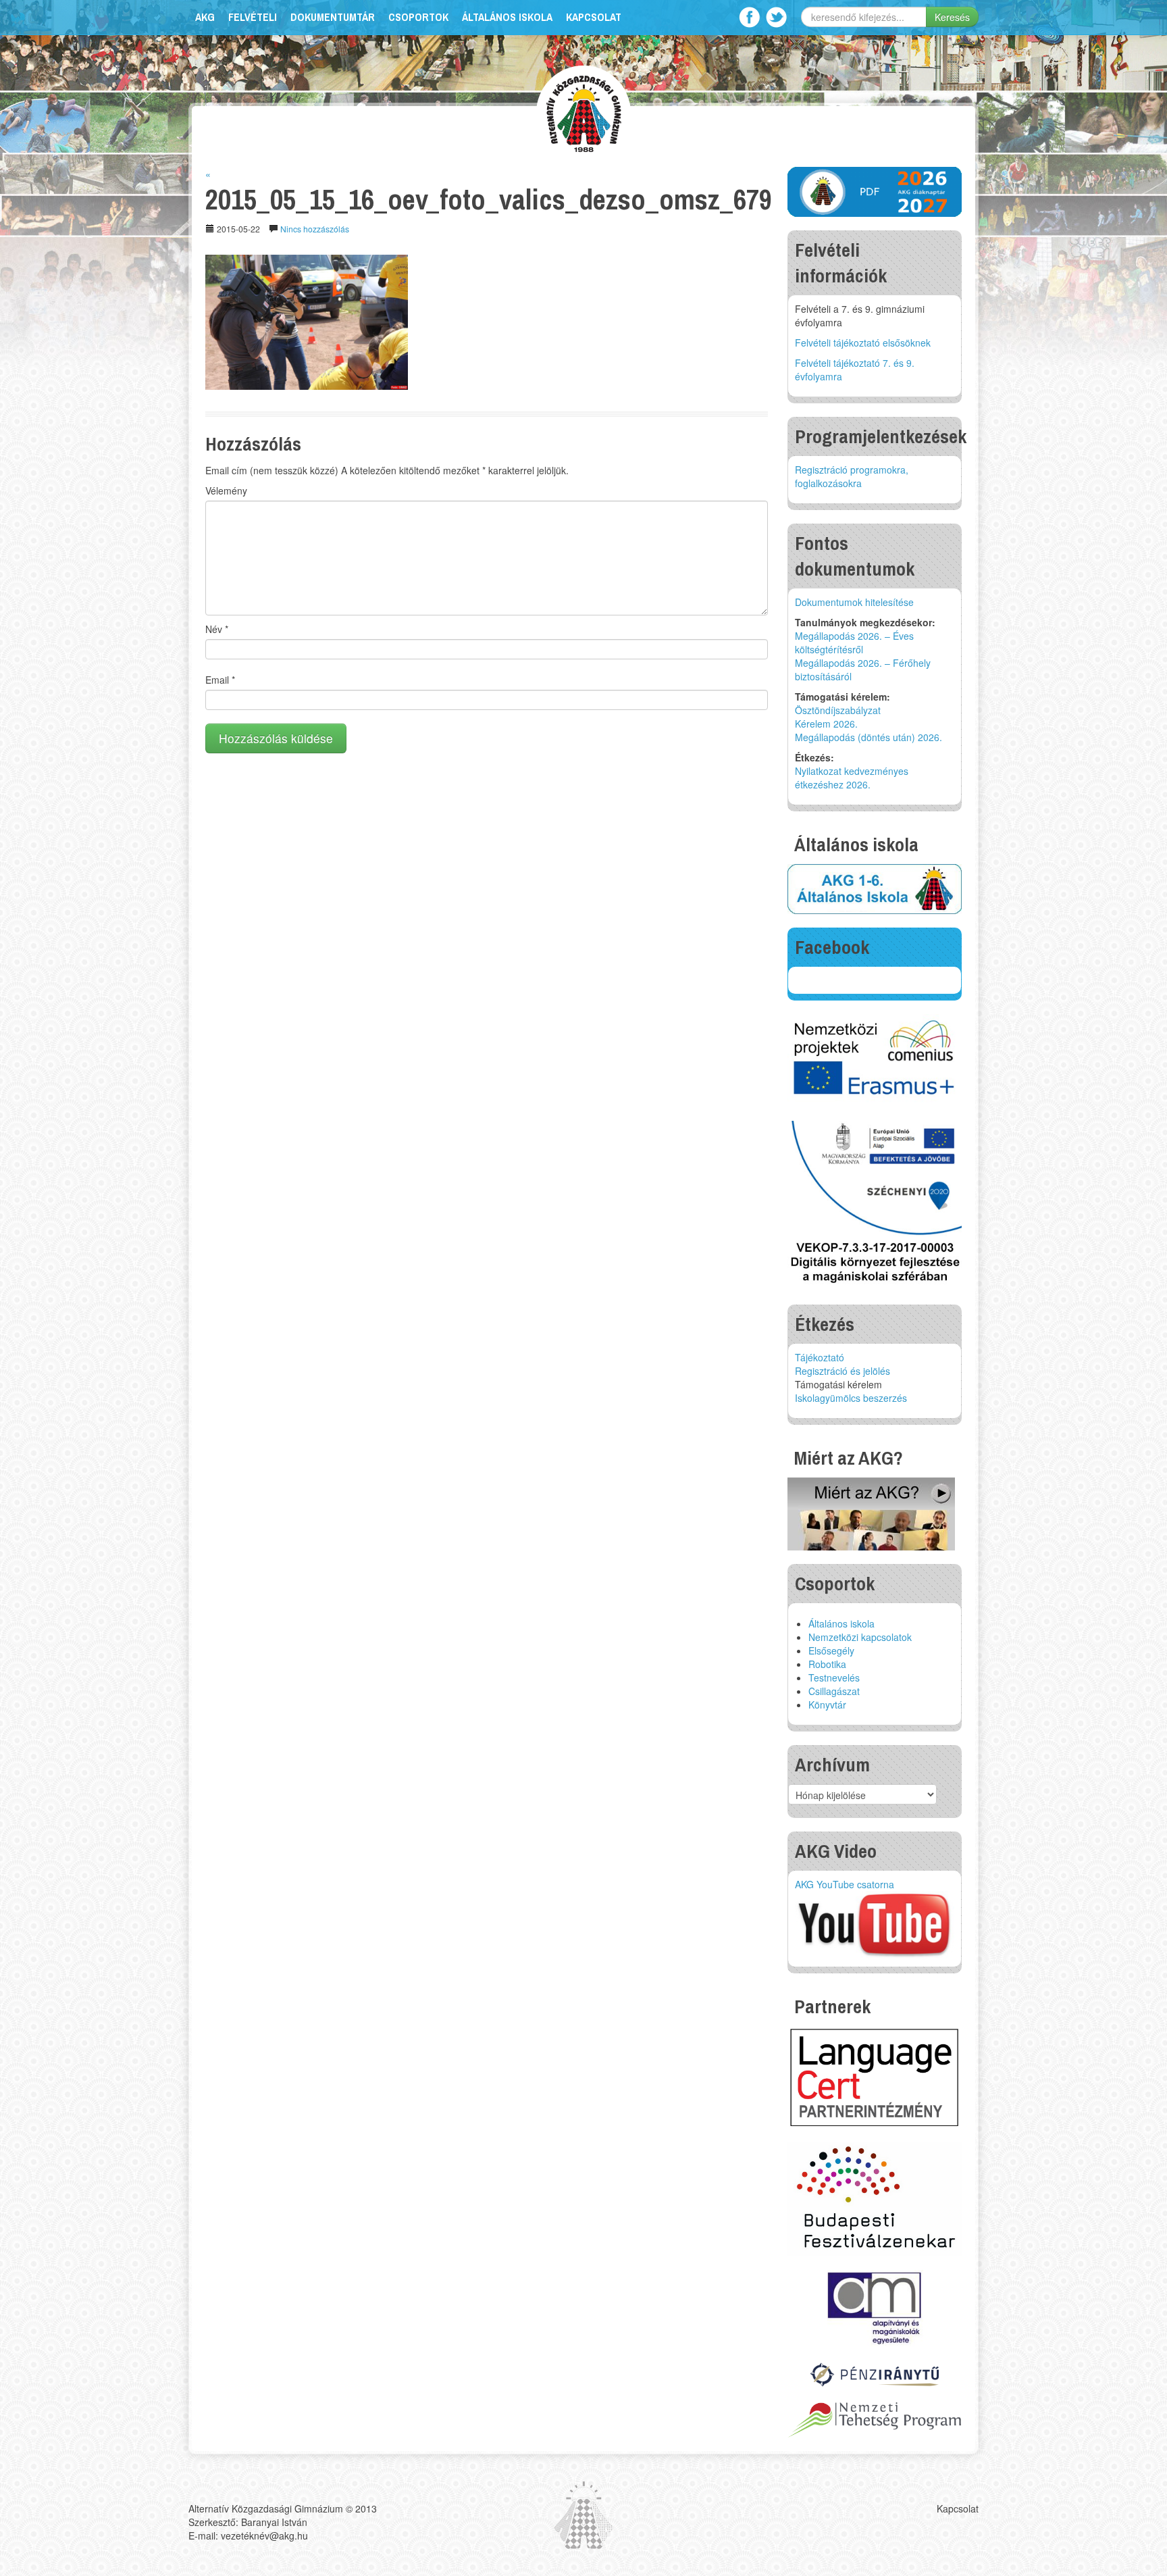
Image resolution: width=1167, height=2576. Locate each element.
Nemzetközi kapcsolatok (860, 1637)
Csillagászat (834, 1691)
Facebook (749, 17)
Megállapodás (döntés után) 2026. (868, 737)
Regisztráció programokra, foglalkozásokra (852, 476)
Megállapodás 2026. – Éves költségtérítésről (854, 642)
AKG (205, 17)
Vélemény (226, 490)
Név (217, 629)
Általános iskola (507, 17)
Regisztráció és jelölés (842, 1371)
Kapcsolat (594, 17)
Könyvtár (827, 1704)
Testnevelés (834, 1677)
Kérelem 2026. (826, 724)
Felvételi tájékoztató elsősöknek (863, 343)
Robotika (827, 1664)
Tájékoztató (820, 1357)
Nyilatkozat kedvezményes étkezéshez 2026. (852, 778)
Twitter (776, 17)
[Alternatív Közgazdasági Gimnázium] (584, 112)
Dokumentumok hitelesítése (854, 602)
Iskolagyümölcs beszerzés (851, 1398)
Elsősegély (831, 1650)
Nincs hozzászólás (315, 229)
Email (220, 680)
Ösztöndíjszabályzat (838, 710)
